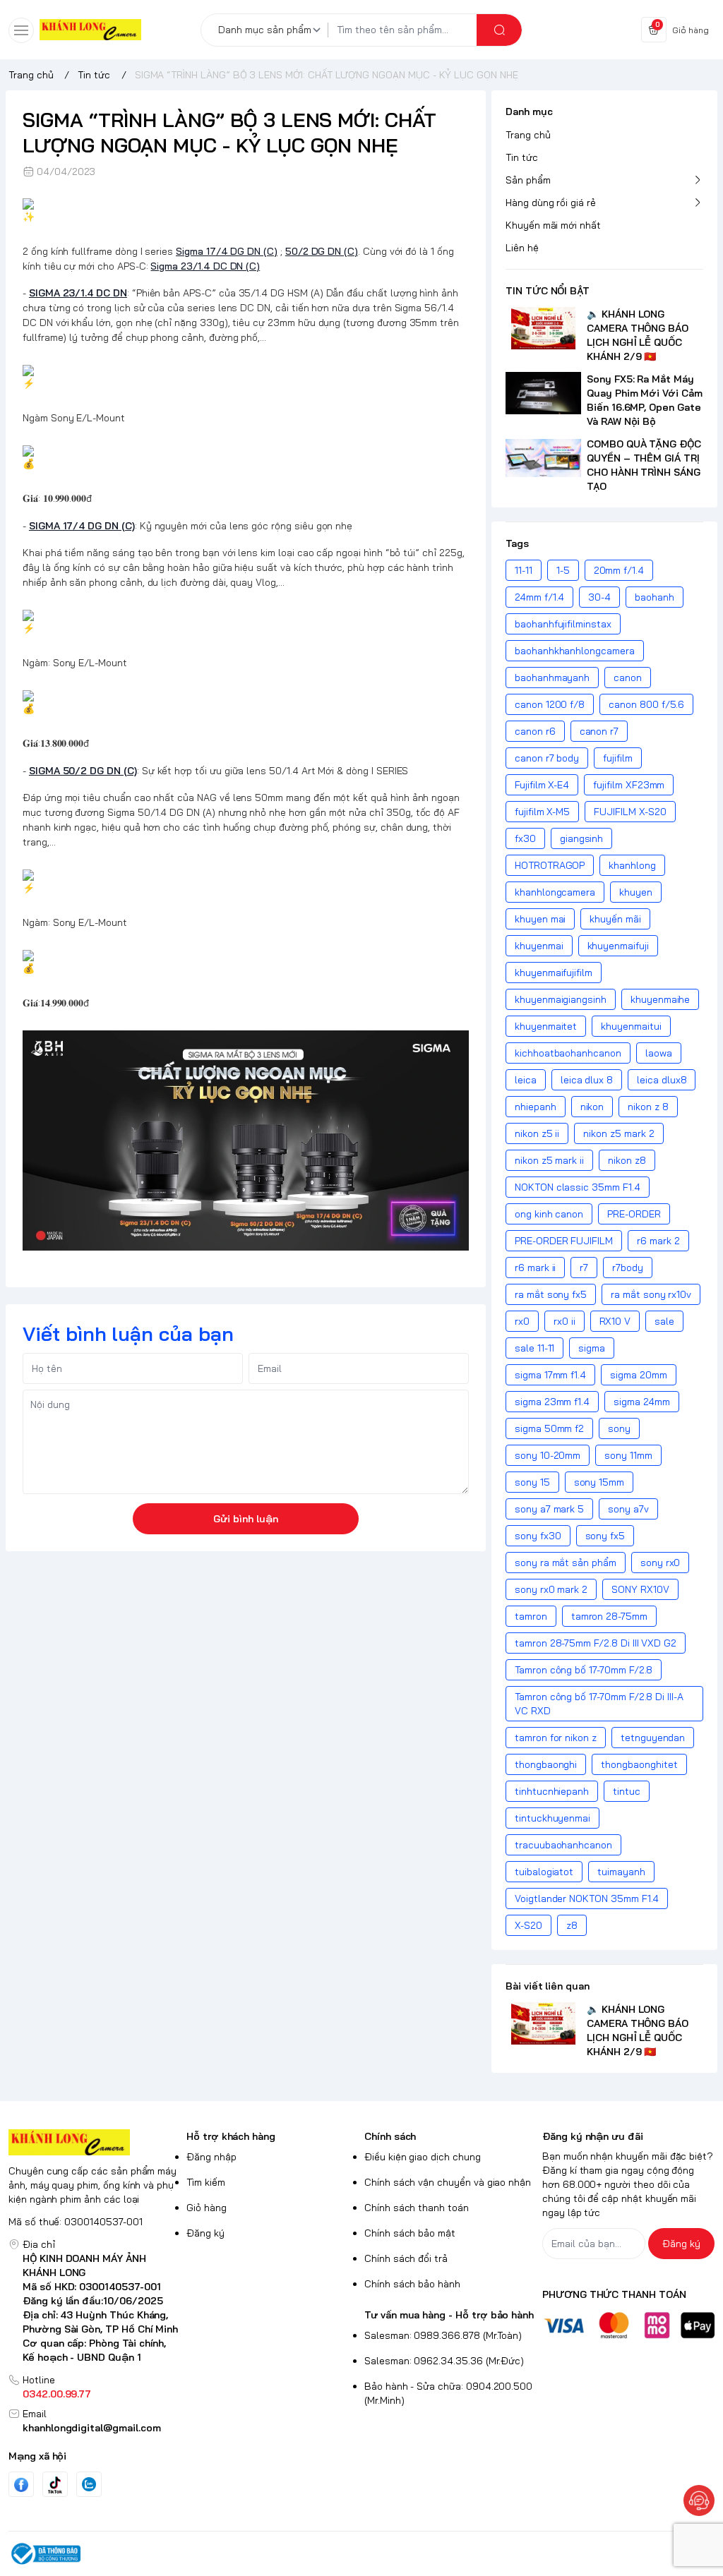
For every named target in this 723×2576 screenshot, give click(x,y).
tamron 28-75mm (609, 1616)
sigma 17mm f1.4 (550, 1375)
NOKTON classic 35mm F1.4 (578, 1187)
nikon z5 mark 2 (619, 1133)
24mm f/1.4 (539, 597)
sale (664, 1321)
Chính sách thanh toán (417, 2208)
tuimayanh (621, 1872)
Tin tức (522, 157)
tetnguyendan (653, 1738)
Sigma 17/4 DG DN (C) (227, 251)
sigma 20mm (638, 1375)
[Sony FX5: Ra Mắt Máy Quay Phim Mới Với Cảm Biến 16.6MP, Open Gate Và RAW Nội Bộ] (543, 393)
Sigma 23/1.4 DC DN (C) (205, 266)
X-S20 (528, 1925)
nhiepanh (536, 1107)
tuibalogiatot (544, 1872)
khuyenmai (539, 946)
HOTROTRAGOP (550, 865)
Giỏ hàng (207, 2208)
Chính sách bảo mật (410, 2233)
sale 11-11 (534, 1348)
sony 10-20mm (548, 1455)
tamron (531, 1616)
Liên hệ (522, 248)
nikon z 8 (648, 1107)
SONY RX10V (640, 1589)
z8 (572, 1925)
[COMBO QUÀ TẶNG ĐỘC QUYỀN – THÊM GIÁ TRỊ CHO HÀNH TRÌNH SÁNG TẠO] (543, 458)
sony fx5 (605, 1536)
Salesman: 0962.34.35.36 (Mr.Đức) (444, 2361)
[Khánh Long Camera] (90, 30)
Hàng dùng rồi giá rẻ (551, 203)
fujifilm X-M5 (542, 812)
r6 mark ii (535, 1268)
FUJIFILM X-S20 (630, 812)
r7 (584, 1268)
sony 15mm (599, 1482)
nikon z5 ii (537, 1133)
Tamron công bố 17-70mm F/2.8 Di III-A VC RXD (599, 1704)
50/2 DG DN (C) (322, 251)
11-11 (524, 570)
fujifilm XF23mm (629, 785)
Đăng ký (205, 2233)
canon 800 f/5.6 (646, 704)
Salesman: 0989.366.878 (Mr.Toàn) (443, 2335)
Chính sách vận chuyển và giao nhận (448, 2182)
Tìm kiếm (206, 2182)
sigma (592, 1348)
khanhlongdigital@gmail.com (92, 2428)
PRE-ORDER (634, 1214)
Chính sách (390, 2136)
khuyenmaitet (546, 1026)
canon (628, 678)
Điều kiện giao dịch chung (423, 2157)
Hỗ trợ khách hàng (231, 2136)
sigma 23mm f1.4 (552, 1402)
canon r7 (599, 731)
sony (619, 1428)
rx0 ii (564, 1321)
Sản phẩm (528, 180)
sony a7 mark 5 (549, 1509)
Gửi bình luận (246, 1519)
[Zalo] (89, 2484)
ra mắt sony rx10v (651, 1294)
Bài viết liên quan (548, 1986)
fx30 (525, 838)
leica (526, 1080)
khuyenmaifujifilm (554, 973)
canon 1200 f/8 (550, 704)
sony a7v (628, 1509)
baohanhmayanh (552, 678)
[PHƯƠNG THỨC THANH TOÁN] (628, 2325)
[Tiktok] (55, 2485)
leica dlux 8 (587, 1080)
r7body (628, 1268)
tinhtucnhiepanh (552, 1791)
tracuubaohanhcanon (563, 1845)
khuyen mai (540, 919)
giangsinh (582, 838)
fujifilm (618, 758)
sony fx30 (538, 1536)
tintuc (627, 1791)
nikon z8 (627, 1160)
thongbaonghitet (639, 1764)
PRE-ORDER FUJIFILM (564, 1241)
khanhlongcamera (555, 892)
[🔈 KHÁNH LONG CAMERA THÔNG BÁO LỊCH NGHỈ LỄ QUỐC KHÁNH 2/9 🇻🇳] (543, 328)
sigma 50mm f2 (549, 1428)
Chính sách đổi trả (406, 2258)
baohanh (655, 597)
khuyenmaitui (631, 1026)
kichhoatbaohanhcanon (568, 1053)
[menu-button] (21, 30)
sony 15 (532, 1482)
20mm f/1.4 (619, 570)
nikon (592, 1107)
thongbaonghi (546, 1764)
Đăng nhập (211, 2157)
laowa (659, 1053)
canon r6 (535, 731)
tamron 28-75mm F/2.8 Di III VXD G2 (596, 1643)
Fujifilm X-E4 (542, 785)
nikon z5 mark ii (549, 1160)
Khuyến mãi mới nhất (553, 225)
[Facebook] (21, 2485)
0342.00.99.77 (57, 2394)
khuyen (636, 892)
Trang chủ (528, 135)
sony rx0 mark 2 (551, 1589)
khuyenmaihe (660, 999)
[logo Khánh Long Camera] (95, 2142)
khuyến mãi (615, 919)
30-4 (599, 597)
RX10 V (615, 1321)
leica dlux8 (662, 1080)
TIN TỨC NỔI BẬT (548, 291)
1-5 (563, 570)
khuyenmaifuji (618, 946)
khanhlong (632, 865)
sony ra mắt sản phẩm (566, 1563)
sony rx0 (661, 1563)
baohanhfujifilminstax (563, 624)
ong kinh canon (549, 1214)
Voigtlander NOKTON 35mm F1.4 (587, 1898)
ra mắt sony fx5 (551, 1294)
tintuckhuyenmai (552, 1818)
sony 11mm (628, 1455)
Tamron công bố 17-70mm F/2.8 (584, 1670)
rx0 (522, 1321)
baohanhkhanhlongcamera (575, 651)
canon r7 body (547, 758)
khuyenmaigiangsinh (561, 999)
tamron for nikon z (556, 1738)
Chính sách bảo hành (412, 2284)
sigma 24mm (641, 1402)
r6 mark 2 (658, 1241)
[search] (499, 30)
